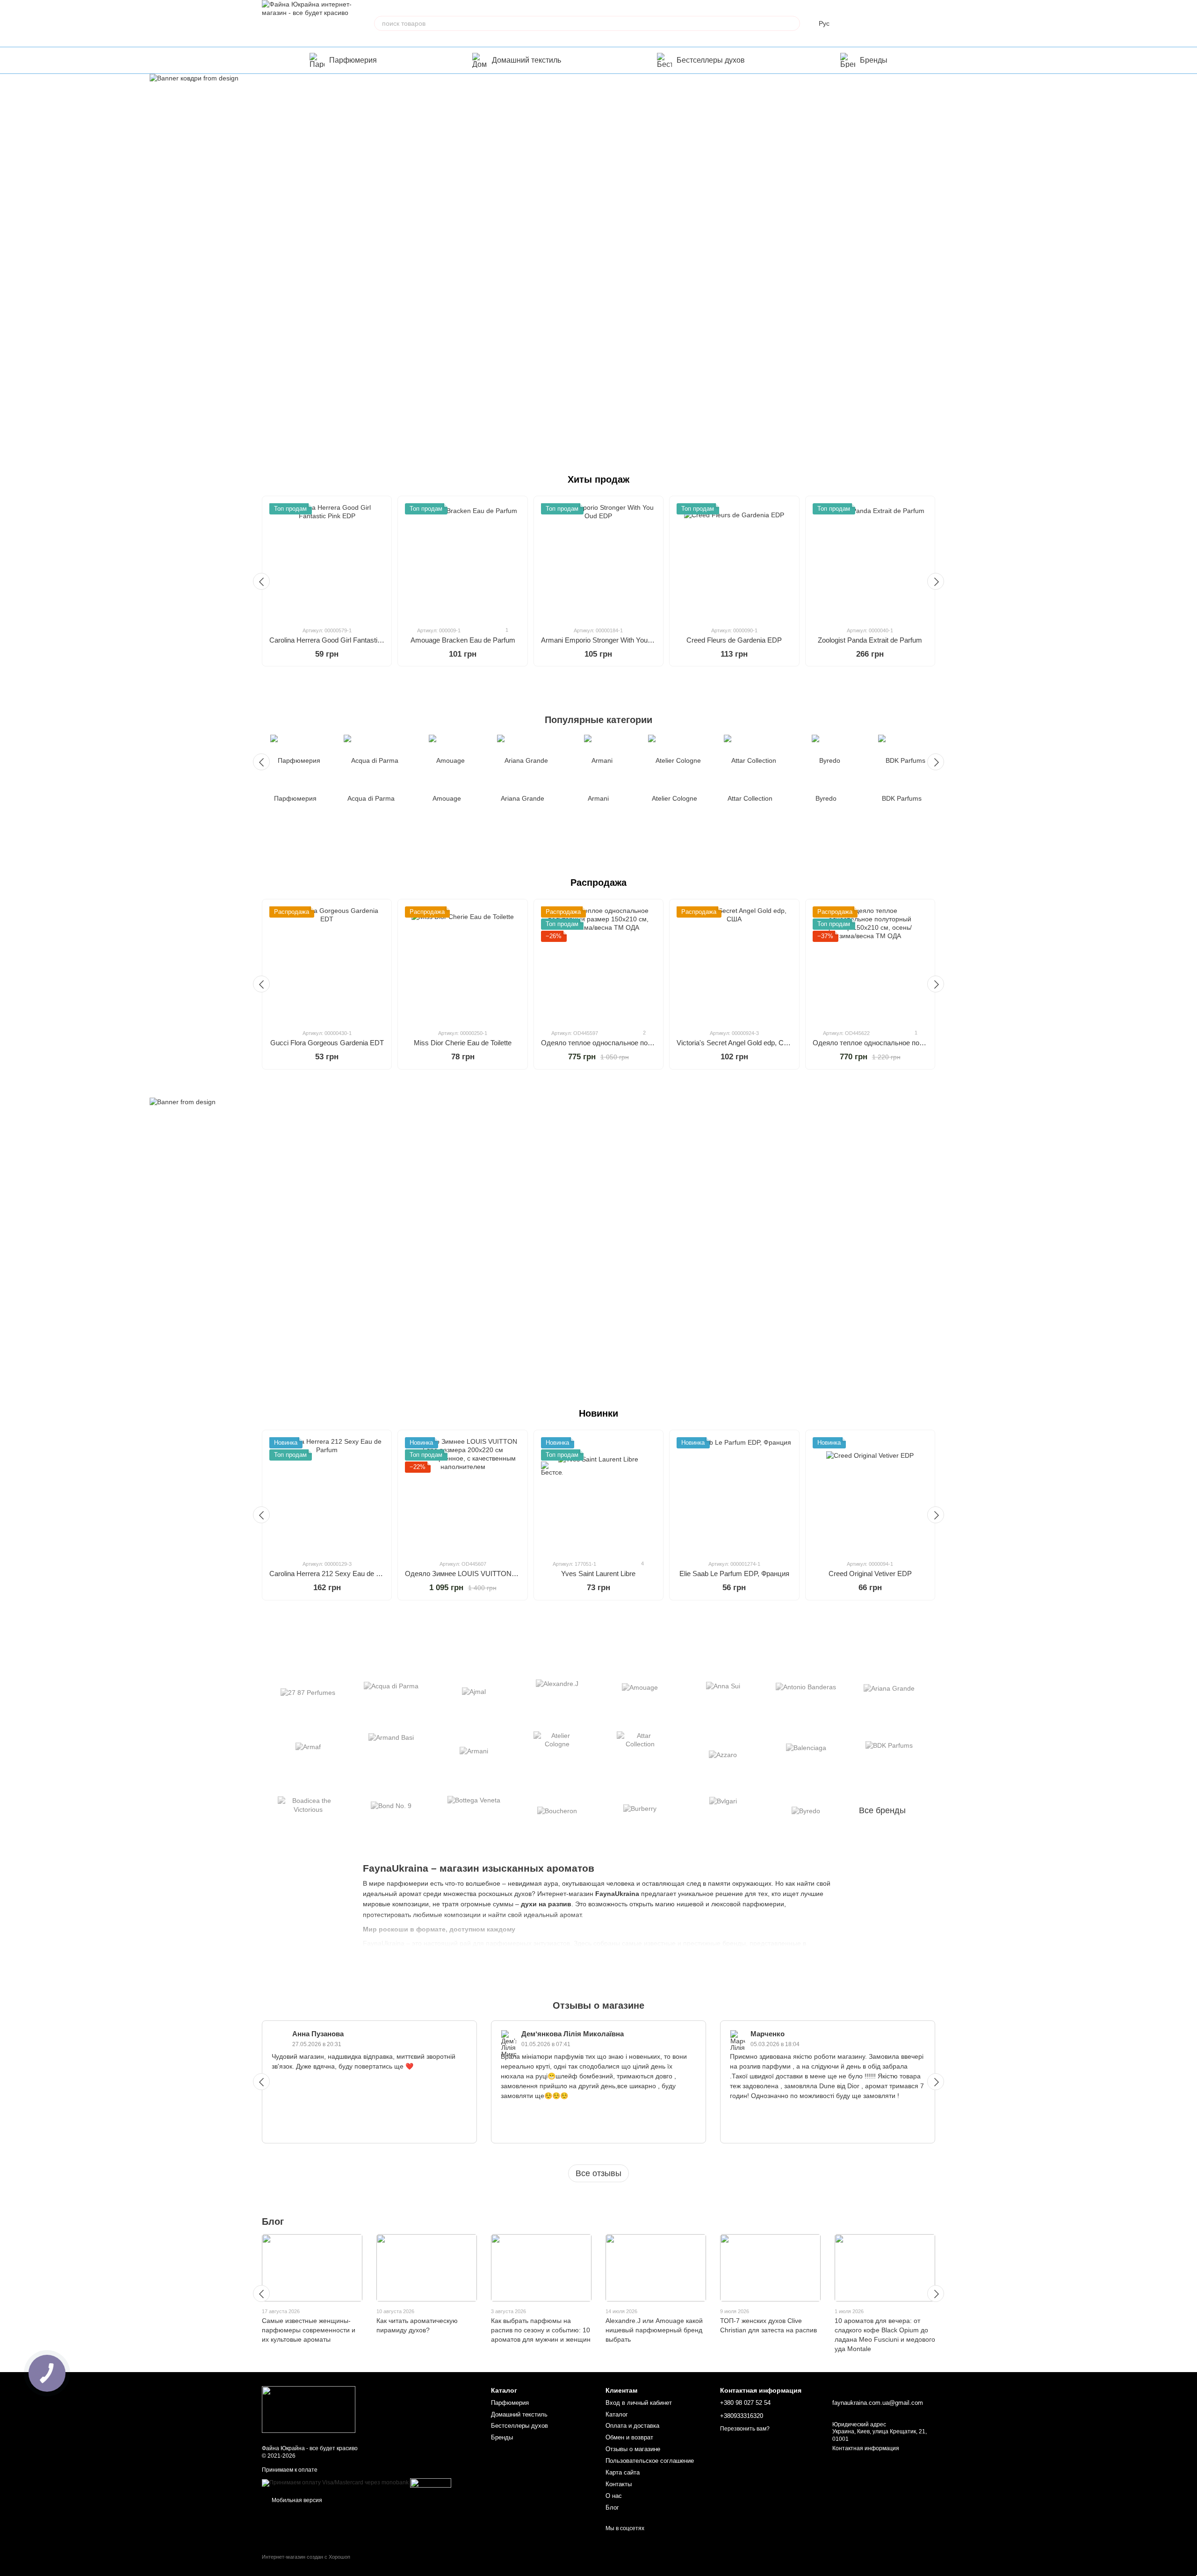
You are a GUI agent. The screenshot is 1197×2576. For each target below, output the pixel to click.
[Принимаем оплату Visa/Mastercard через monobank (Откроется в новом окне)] (335, 2482)
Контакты (619, 2484)
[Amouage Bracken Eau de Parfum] (462, 561)
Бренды (874, 60)
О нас (614, 2496)
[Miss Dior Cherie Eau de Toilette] (462, 964)
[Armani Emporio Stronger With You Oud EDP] (598, 561)
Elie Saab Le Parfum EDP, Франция (734, 1574)
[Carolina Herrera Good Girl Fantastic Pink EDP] (327, 561)
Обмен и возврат (629, 2437)
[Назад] (261, 581)
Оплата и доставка (632, 2426)
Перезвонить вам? (745, 2429)
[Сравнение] (855, 23)
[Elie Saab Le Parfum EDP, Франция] (734, 1495)
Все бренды (882, 1810)
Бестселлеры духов (711, 60)
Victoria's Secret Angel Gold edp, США (736, 1043)
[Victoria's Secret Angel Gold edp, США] (734, 964)
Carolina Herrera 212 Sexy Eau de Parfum (334, 1574)
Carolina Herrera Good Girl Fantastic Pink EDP (341, 640)
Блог (273, 2221)
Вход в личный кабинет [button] (639, 2403)
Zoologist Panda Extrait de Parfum (870, 640)
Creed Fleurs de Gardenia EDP (734, 640)
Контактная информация (866, 2448)
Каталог (617, 2414)
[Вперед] (936, 581)
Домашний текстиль (526, 60)
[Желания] (879, 23)
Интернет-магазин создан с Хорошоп (306, 2557)
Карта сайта (623, 2472)
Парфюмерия (353, 60)
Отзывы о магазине (633, 2449)
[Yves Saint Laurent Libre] (598, 1495)
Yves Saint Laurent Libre (598, 1574)
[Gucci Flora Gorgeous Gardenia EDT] (327, 964)
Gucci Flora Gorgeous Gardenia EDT (327, 1043)
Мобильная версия (296, 2500)
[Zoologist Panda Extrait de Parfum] (870, 561)
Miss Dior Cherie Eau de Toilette (463, 1043)
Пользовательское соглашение (650, 2461)
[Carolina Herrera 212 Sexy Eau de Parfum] (327, 1495)
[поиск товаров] (793, 23)
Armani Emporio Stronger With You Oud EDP (610, 640)
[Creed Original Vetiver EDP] (870, 1495)
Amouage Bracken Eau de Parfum (463, 640)
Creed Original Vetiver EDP (870, 1574)
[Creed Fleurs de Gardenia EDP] (734, 561)
